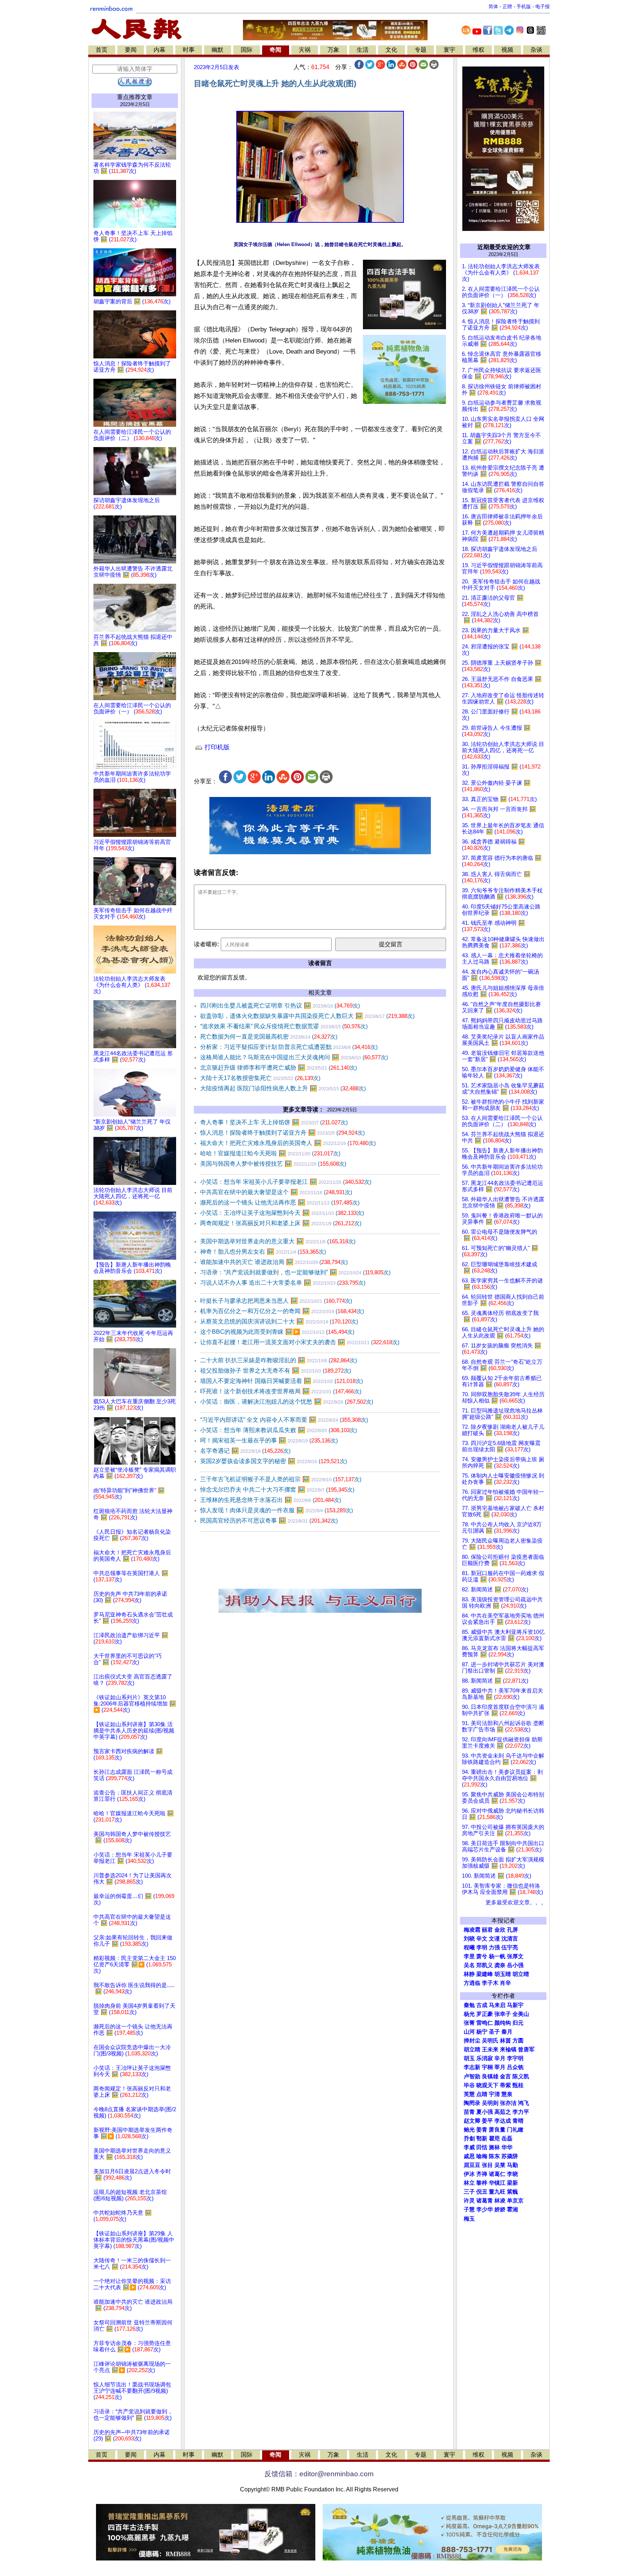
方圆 (518, 2041)
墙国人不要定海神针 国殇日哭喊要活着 (282, 1381)
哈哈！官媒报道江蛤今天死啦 (270, 1153)
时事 (189, 50)
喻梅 (482, 2156)
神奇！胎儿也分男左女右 (263, 1252)
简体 (493, 6)
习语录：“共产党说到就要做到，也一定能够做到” (295, 1272)
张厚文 (515, 1956)
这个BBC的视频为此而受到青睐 (277, 1332)
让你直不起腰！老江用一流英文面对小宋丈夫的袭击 (300, 1342)
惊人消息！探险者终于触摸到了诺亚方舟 (282, 1133)
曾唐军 (526, 2049)
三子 (469, 2192)
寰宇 (449, 50)
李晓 (512, 2174)
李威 (469, 2147)
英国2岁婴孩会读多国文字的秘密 (274, 1461)
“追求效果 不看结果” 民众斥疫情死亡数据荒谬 (284, 1026)
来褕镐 (508, 2049)
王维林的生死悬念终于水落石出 (271, 1500)
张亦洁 (508, 2103)
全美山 (521, 2014)
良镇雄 (490, 2076)
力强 (494, 1948)
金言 (505, 2076)
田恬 (482, 2147)
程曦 (469, 1948)
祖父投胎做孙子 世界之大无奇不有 (276, 1371)
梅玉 (469, 2219)
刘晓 (469, 1939)
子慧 (469, 2209)
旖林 (494, 2147)
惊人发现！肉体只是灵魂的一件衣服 (277, 1510)
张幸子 (503, 2014)
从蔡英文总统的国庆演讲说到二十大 (279, 1321)
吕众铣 (515, 2067)
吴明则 (490, 2103)
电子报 (543, 6)
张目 (487, 2165)
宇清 (494, 2094)
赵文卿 (472, 2121)
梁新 (512, 2183)
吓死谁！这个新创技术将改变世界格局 (281, 1391)
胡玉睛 (503, 1974)
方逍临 (472, 1983)
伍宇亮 (510, 1948)
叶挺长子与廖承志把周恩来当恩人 (276, 1301)
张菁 (469, 2023)
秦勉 (469, 2005)
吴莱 (500, 2165)
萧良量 (497, 2130)
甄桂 (518, 2085)
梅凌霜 (472, 1930)
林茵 (505, 2041)
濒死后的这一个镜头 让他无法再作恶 (280, 1202)
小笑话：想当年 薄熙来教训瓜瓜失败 (279, 1430)
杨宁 (482, 2032)
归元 (518, 2023)
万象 (333, 50)
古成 (482, 2005)
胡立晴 (521, 1974)
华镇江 (497, 2183)
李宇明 (515, 2058)
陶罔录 (472, 2103)
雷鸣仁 (485, 2023)
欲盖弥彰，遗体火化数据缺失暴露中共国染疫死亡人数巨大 (307, 1016)
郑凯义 (485, 1965)
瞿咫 (494, 2139)
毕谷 (469, 2085)
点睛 (482, 2094)
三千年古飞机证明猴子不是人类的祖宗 (281, 1479)
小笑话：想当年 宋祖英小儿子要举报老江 (286, 1182)
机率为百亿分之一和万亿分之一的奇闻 (282, 1311)
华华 (507, 2147)
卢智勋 (472, 2076)
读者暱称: (206, 944)
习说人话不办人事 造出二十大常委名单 (283, 1283)
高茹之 (503, 2112)
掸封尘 (472, 2041)
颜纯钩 (503, 2023)
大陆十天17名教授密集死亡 (260, 1078)
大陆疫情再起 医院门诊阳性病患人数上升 (283, 1088)
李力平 (521, 2112)
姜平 (487, 2121)
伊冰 (469, 2174)
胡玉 (469, 2058)
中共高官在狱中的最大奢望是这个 (276, 1192)
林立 (469, 2183)
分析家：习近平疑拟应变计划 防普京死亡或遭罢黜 (289, 1047)
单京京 (515, 2201)
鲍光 (469, 2130)
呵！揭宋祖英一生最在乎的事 (269, 1440)
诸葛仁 (497, 2174)
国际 (247, 50)
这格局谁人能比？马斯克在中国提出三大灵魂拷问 (294, 1057)
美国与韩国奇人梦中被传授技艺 (273, 1164)
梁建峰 (485, 1974)
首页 (102, 50)
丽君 (487, 1930)
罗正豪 (485, 2014)
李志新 (472, 2067)
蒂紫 (505, 2085)
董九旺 (497, 2192)
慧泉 (507, 2094)
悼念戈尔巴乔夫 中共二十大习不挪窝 (277, 1490)
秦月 (507, 2032)
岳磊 (507, 2139)
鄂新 (482, 2139)
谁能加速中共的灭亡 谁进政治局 (274, 1262)
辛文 (482, 1939)
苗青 (469, 2112)
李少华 (485, 2209)
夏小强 (485, 2112)
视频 (507, 50)
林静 (469, 1974)
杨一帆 (497, 1956)
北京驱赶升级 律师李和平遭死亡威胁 (279, 1068)
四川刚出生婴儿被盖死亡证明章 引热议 (280, 1006)
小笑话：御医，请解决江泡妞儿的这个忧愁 (287, 1402)
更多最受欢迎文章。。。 (516, 1902)
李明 (482, 1948)
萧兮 (482, 1956)
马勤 (512, 2165)
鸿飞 (524, 2103)
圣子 (494, 2032)
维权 (478, 50)
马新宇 (515, 2005)
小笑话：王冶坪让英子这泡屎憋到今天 (282, 1213)
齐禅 (482, 2174)
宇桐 (487, 2067)
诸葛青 (485, 2201)
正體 (507, 6)
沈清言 (510, 1939)
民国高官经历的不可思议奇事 (269, 1521)
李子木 (490, 1983)
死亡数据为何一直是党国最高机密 (269, 1037)
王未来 (490, 2049)
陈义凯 (521, 2076)
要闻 (131, 50)
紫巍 (512, 2192)
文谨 (494, 1939)
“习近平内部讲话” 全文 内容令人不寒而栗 (284, 1420)
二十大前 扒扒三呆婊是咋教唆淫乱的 (279, 1360)
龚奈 (500, 1965)
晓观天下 (487, 2085)
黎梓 (482, 2183)
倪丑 (482, 2192)
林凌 (500, 2201)
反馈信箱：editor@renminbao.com (319, 2474)
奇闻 (275, 50)
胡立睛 (472, 2049)
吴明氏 (490, 2041)
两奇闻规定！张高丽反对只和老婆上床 (281, 1223)
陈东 (494, 2156)
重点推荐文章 (135, 97)
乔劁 (469, 2139)
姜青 (482, 2130)
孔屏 (512, 1930)
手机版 (524, 6)
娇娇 (500, 2209)
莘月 (500, 2067)
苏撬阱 (510, 2156)
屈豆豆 (472, 2165)
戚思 (469, 2156)
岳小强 (515, 1965)
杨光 (469, 2014)
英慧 (469, 2094)
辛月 (500, 2058)
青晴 (518, 2121)
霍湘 (512, 2209)
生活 (363, 50)
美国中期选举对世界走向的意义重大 (278, 1241)
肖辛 (505, 1983)
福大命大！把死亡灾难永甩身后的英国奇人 (288, 1143)
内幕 (159, 50)
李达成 (503, 2121)
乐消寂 (485, 2058)
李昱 (469, 1956)
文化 (391, 50)
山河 (469, 2032)
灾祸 (305, 50)
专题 (421, 50)
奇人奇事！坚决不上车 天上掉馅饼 (274, 1122)
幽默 (217, 50)
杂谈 (536, 50)
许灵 (469, 2201)
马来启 (497, 2005)
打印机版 (216, 747)
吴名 (469, 1965)
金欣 (500, 1930)
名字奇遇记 (245, 1451)
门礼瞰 (515, 2130)
